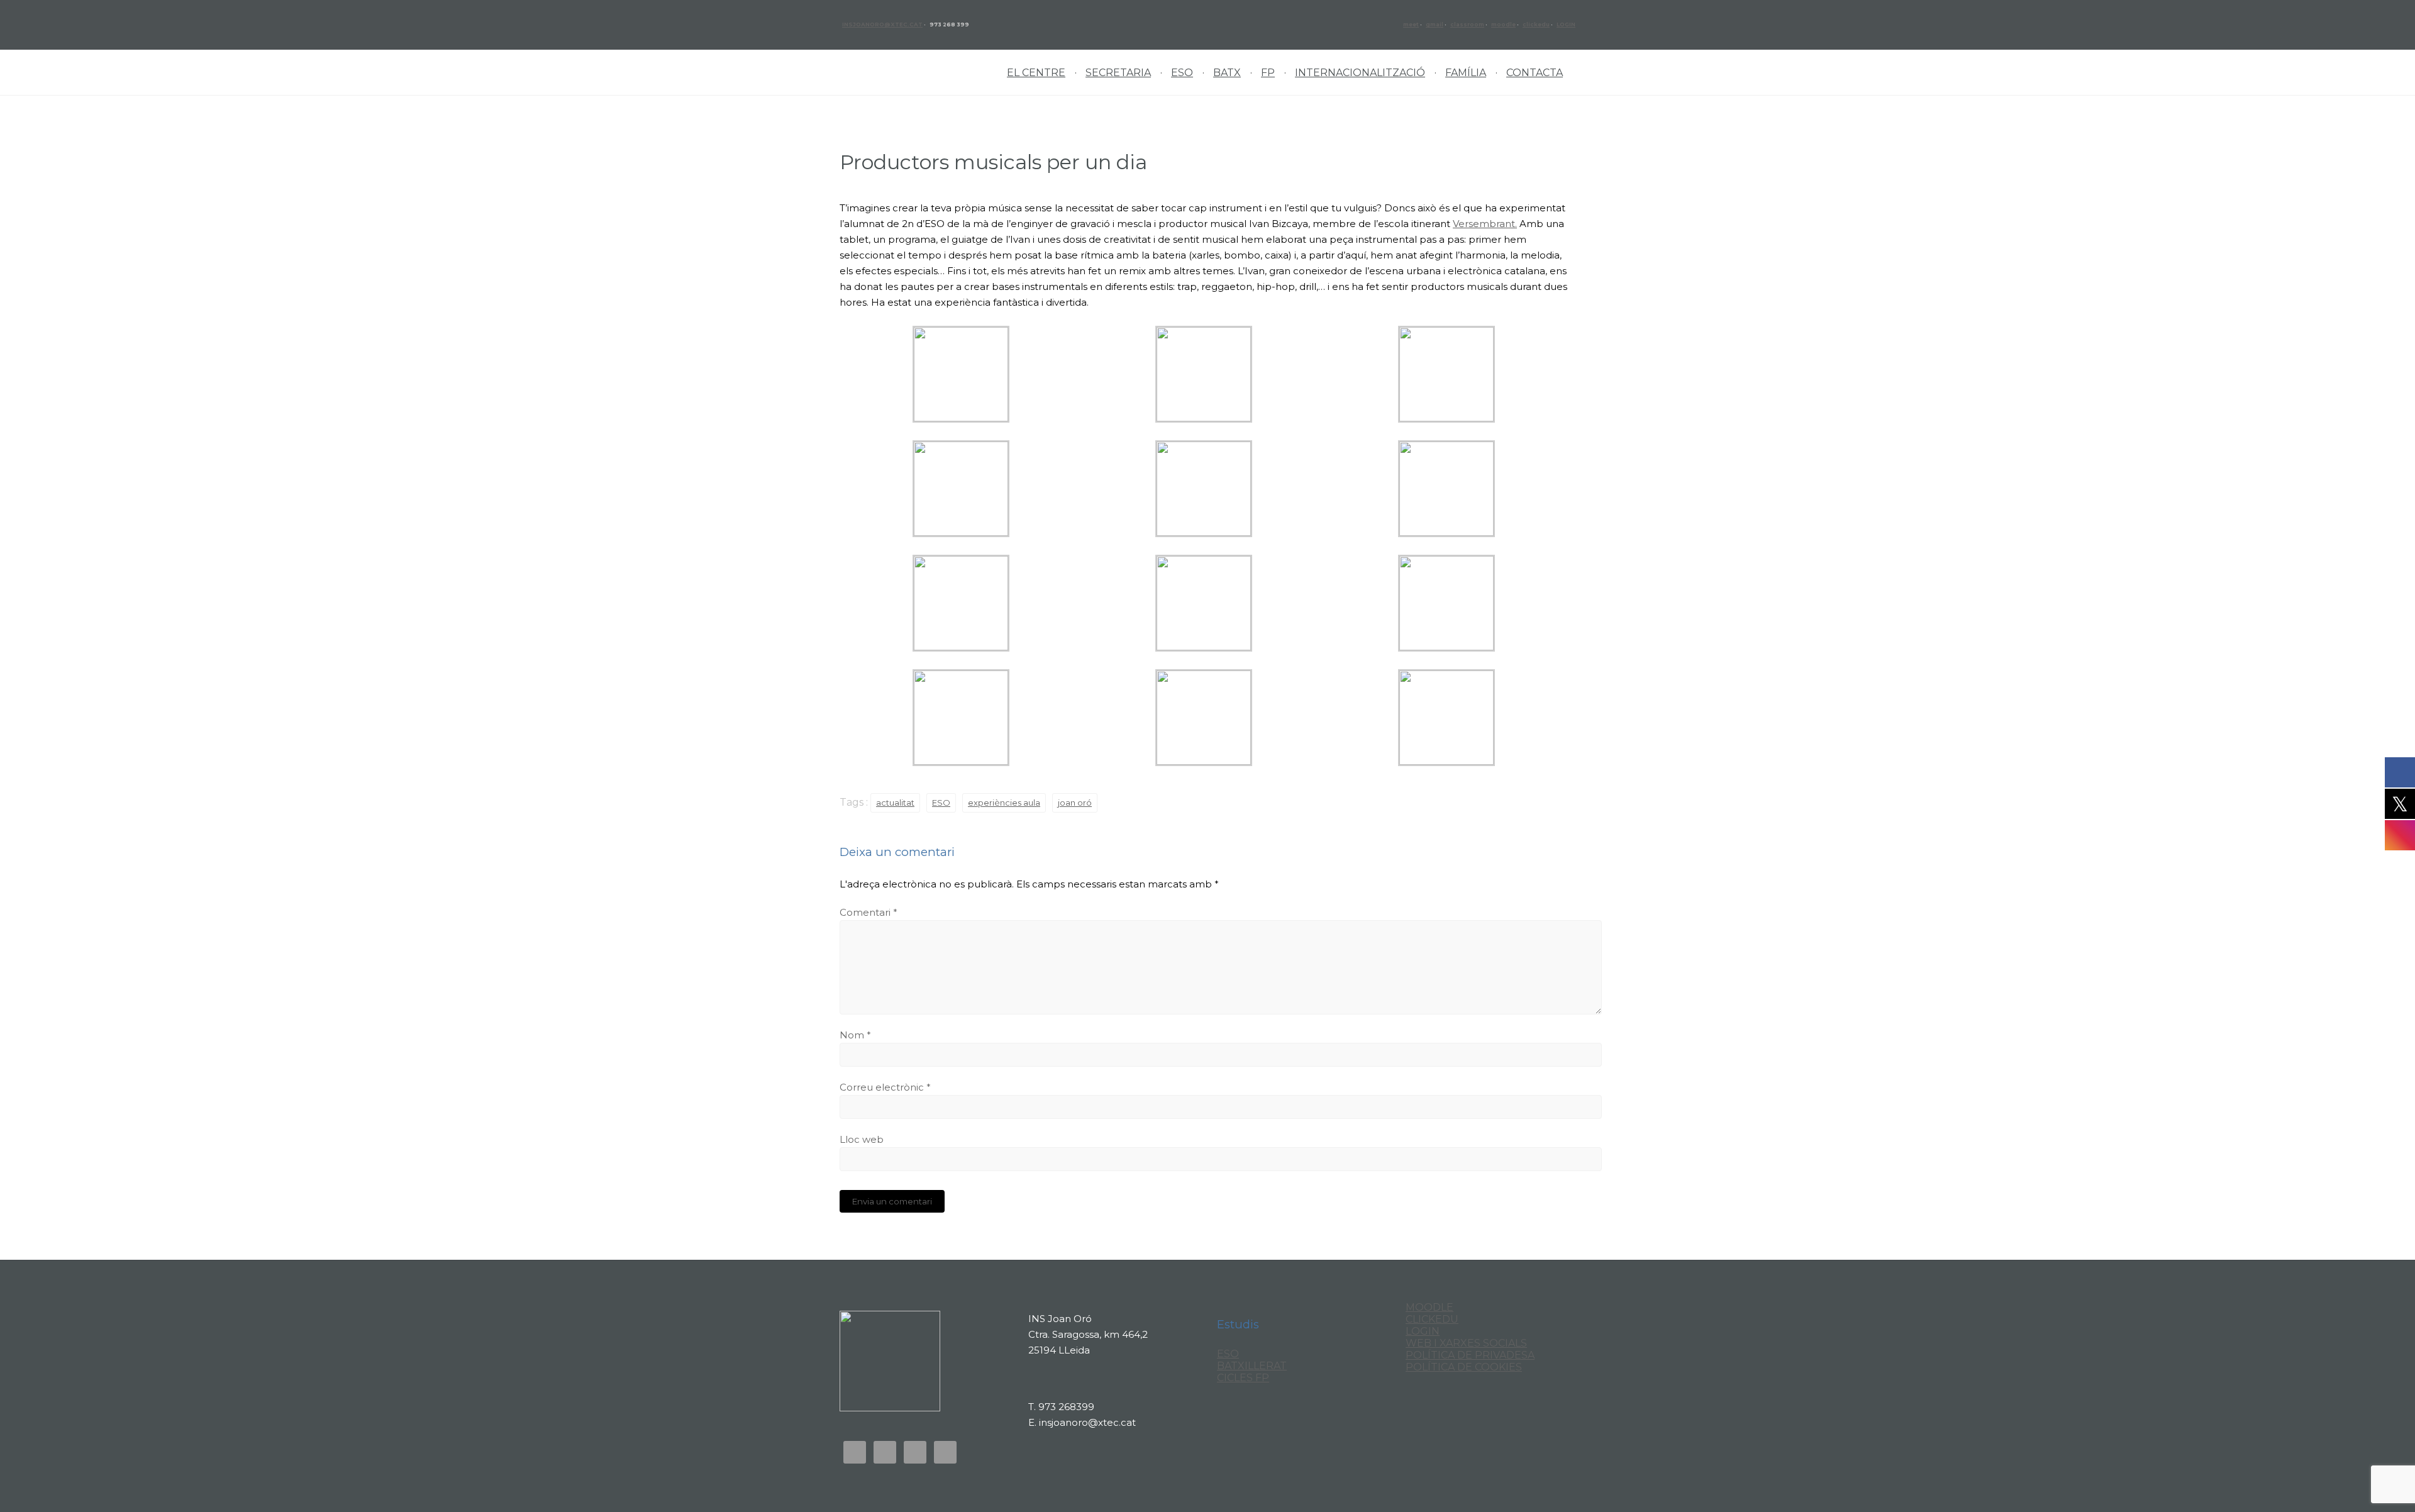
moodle (1503, 25)
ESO (1182, 73)
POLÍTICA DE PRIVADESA (1470, 1355)
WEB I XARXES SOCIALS (1466, 1343)
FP (1268, 73)
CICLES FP (1243, 1378)
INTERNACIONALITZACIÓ (1360, 73)
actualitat (895, 803)
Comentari (869, 912)
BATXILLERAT (1252, 1366)
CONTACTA (1535, 73)
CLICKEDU (1432, 1319)
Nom (855, 1035)
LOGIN (1566, 25)
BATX (1227, 73)
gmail (1435, 25)
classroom (1467, 25)
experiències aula (1004, 803)
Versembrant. (1485, 224)
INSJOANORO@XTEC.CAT (882, 25)
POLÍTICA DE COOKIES (1464, 1367)
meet (1411, 25)
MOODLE (1430, 1307)
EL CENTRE (1036, 73)
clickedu (1536, 25)
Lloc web (862, 1139)
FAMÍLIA (1466, 73)
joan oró (1075, 803)
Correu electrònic (885, 1087)
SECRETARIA (1118, 73)
